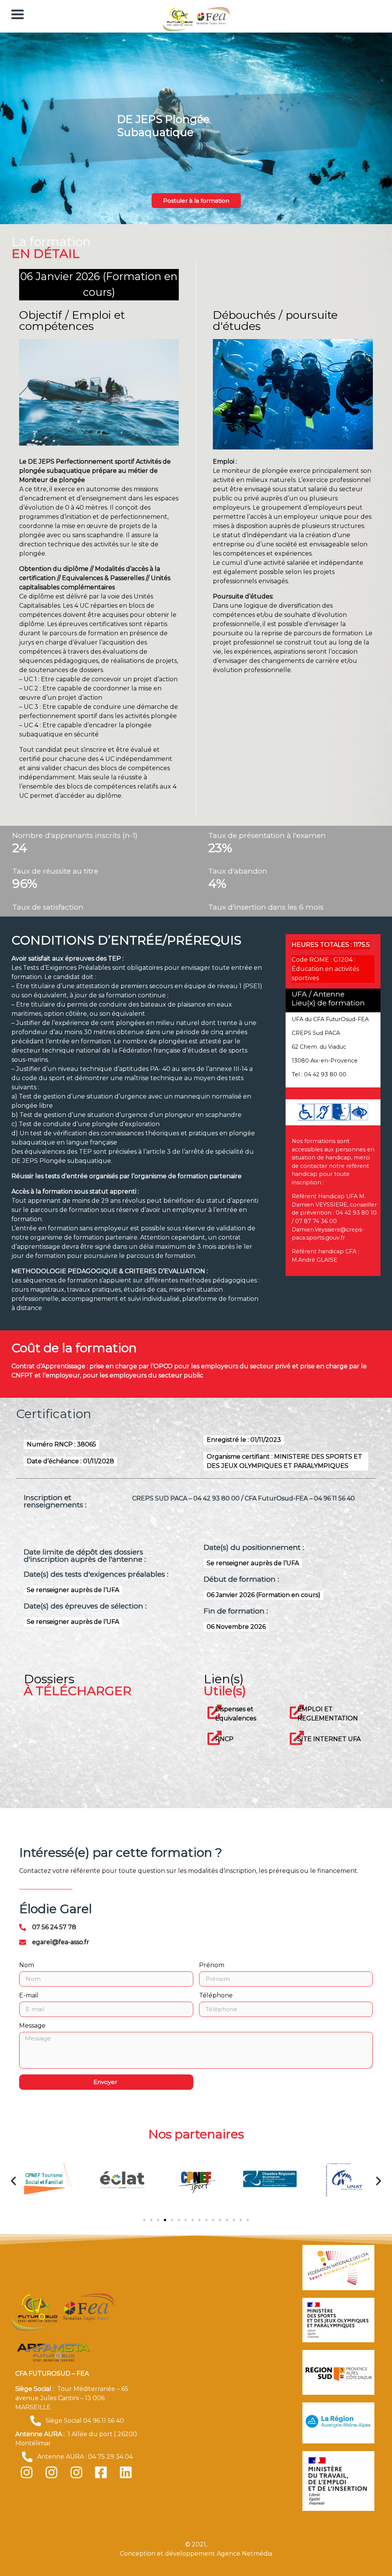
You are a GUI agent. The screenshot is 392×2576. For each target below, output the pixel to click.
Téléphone (216, 1996)
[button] (13, 2181)
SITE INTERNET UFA (329, 1739)
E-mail (29, 1996)
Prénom (212, 1965)
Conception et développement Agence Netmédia (196, 2554)
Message (32, 2026)
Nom (27, 1965)
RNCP (224, 1739)
